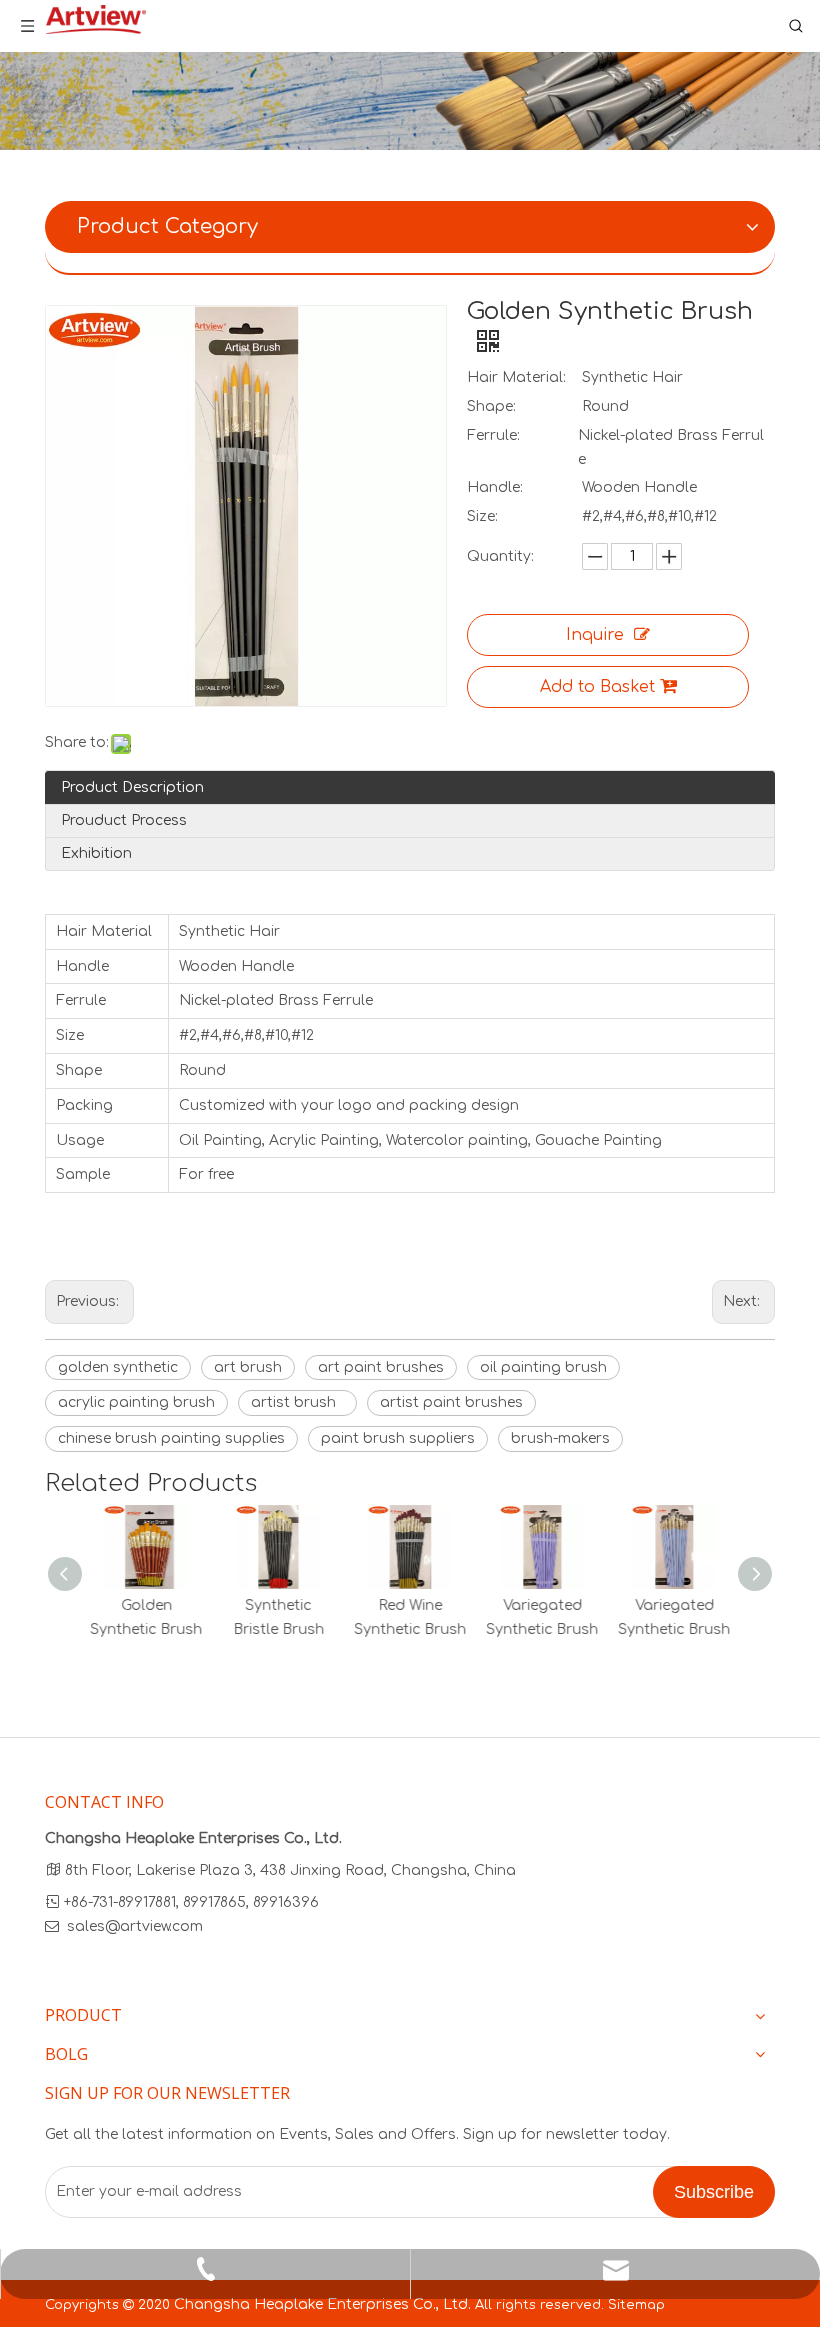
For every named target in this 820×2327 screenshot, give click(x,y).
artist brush (297, 1402)
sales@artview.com (135, 1926)
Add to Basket (597, 687)
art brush (248, 1367)
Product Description (132, 787)
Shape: (491, 406)
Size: (482, 516)
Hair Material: (516, 377)
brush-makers (560, 1438)
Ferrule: (493, 435)
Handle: (495, 487)
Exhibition (96, 853)
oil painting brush (543, 1367)
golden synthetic (118, 1367)
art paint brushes (381, 1367)
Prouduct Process (124, 820)
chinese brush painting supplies (171, 1438)
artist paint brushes (451, 1402)
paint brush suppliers (398, 1438)
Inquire (595, 635)
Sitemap (636, 2305)
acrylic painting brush (136, 1402)
